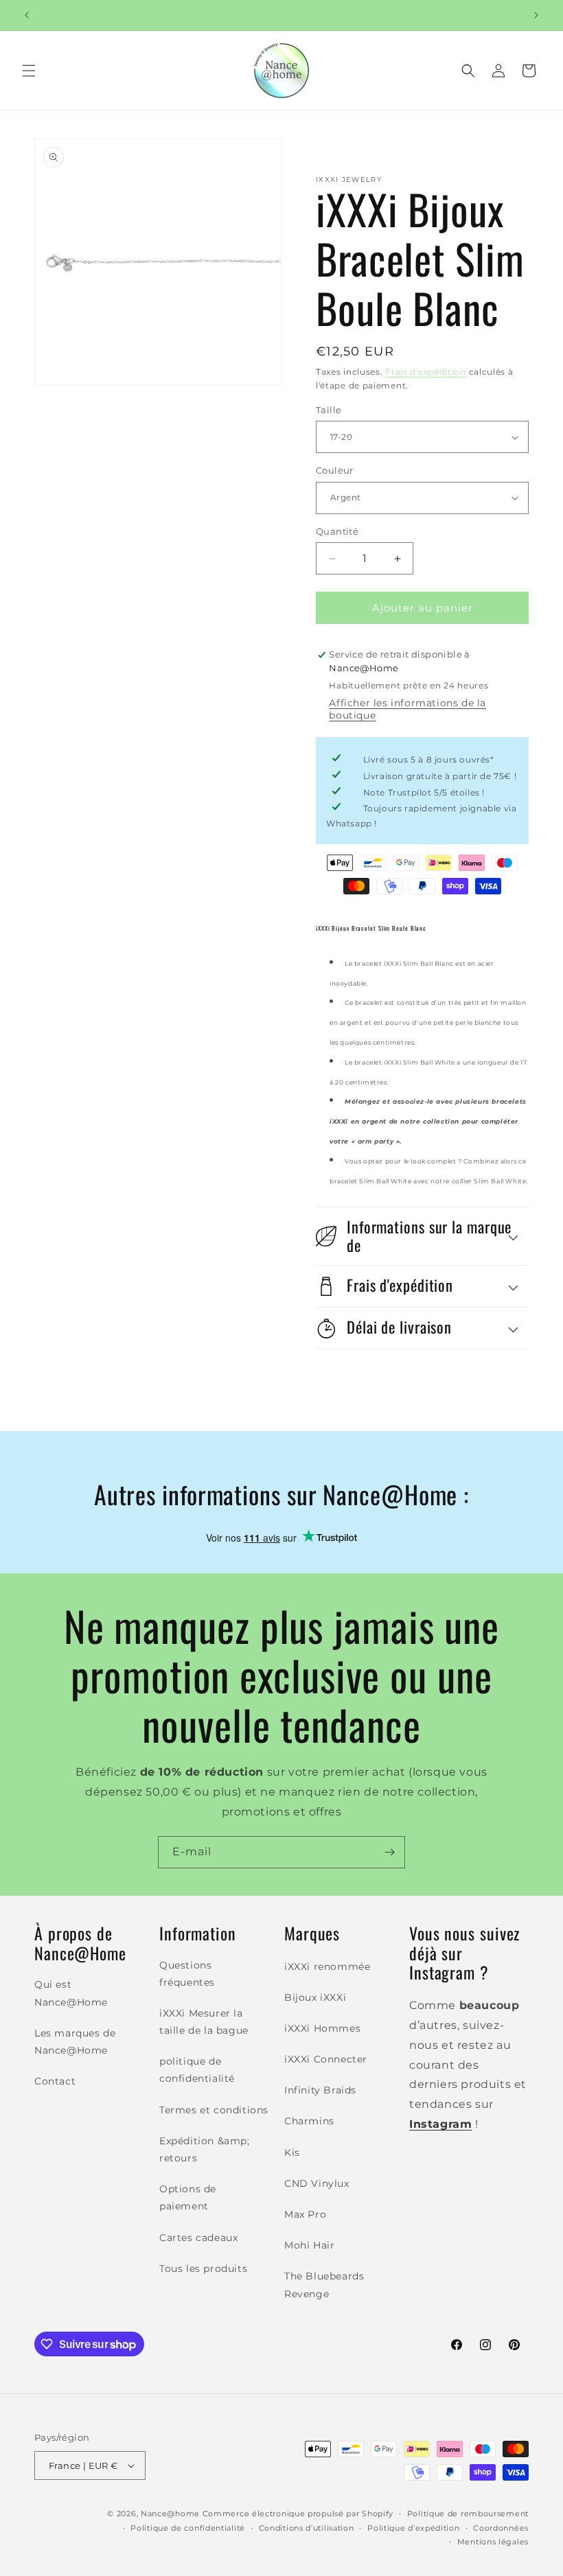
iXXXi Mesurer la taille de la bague (204, 2022)
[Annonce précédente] (27, 15)
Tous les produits (203, 2268)
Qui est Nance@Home (71, 1993)
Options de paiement (188, 2197)
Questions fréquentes (187, 1974)
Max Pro (305, 2214)
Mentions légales (493, 2542)
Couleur (335, 470)
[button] (29, 71)
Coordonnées (501, 2528)
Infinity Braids (320, 2090)
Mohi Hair (309, 2245)
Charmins (309, 2121)
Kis (292, 2153)
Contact (55, 2081)
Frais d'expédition (426, 372)
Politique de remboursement (468, 2514)
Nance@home (170, 2514)
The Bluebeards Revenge (324, 2285)
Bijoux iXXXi (315, 1997)
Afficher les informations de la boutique (407, 709)
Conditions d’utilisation (307, 2528)
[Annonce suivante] (536, 15)
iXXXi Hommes (322, 2028)
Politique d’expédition (413, 2528)
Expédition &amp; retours (205, 2149)
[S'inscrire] (389, 1852)
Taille (329, 410)
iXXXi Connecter (326, 2059)
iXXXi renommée (327, 1966)
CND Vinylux (317, 2183)
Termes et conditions (214, 2110)
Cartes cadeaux (198, 2238)
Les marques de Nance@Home (75, 2042)
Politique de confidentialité (188, 2528)
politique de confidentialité (197, 2070)
